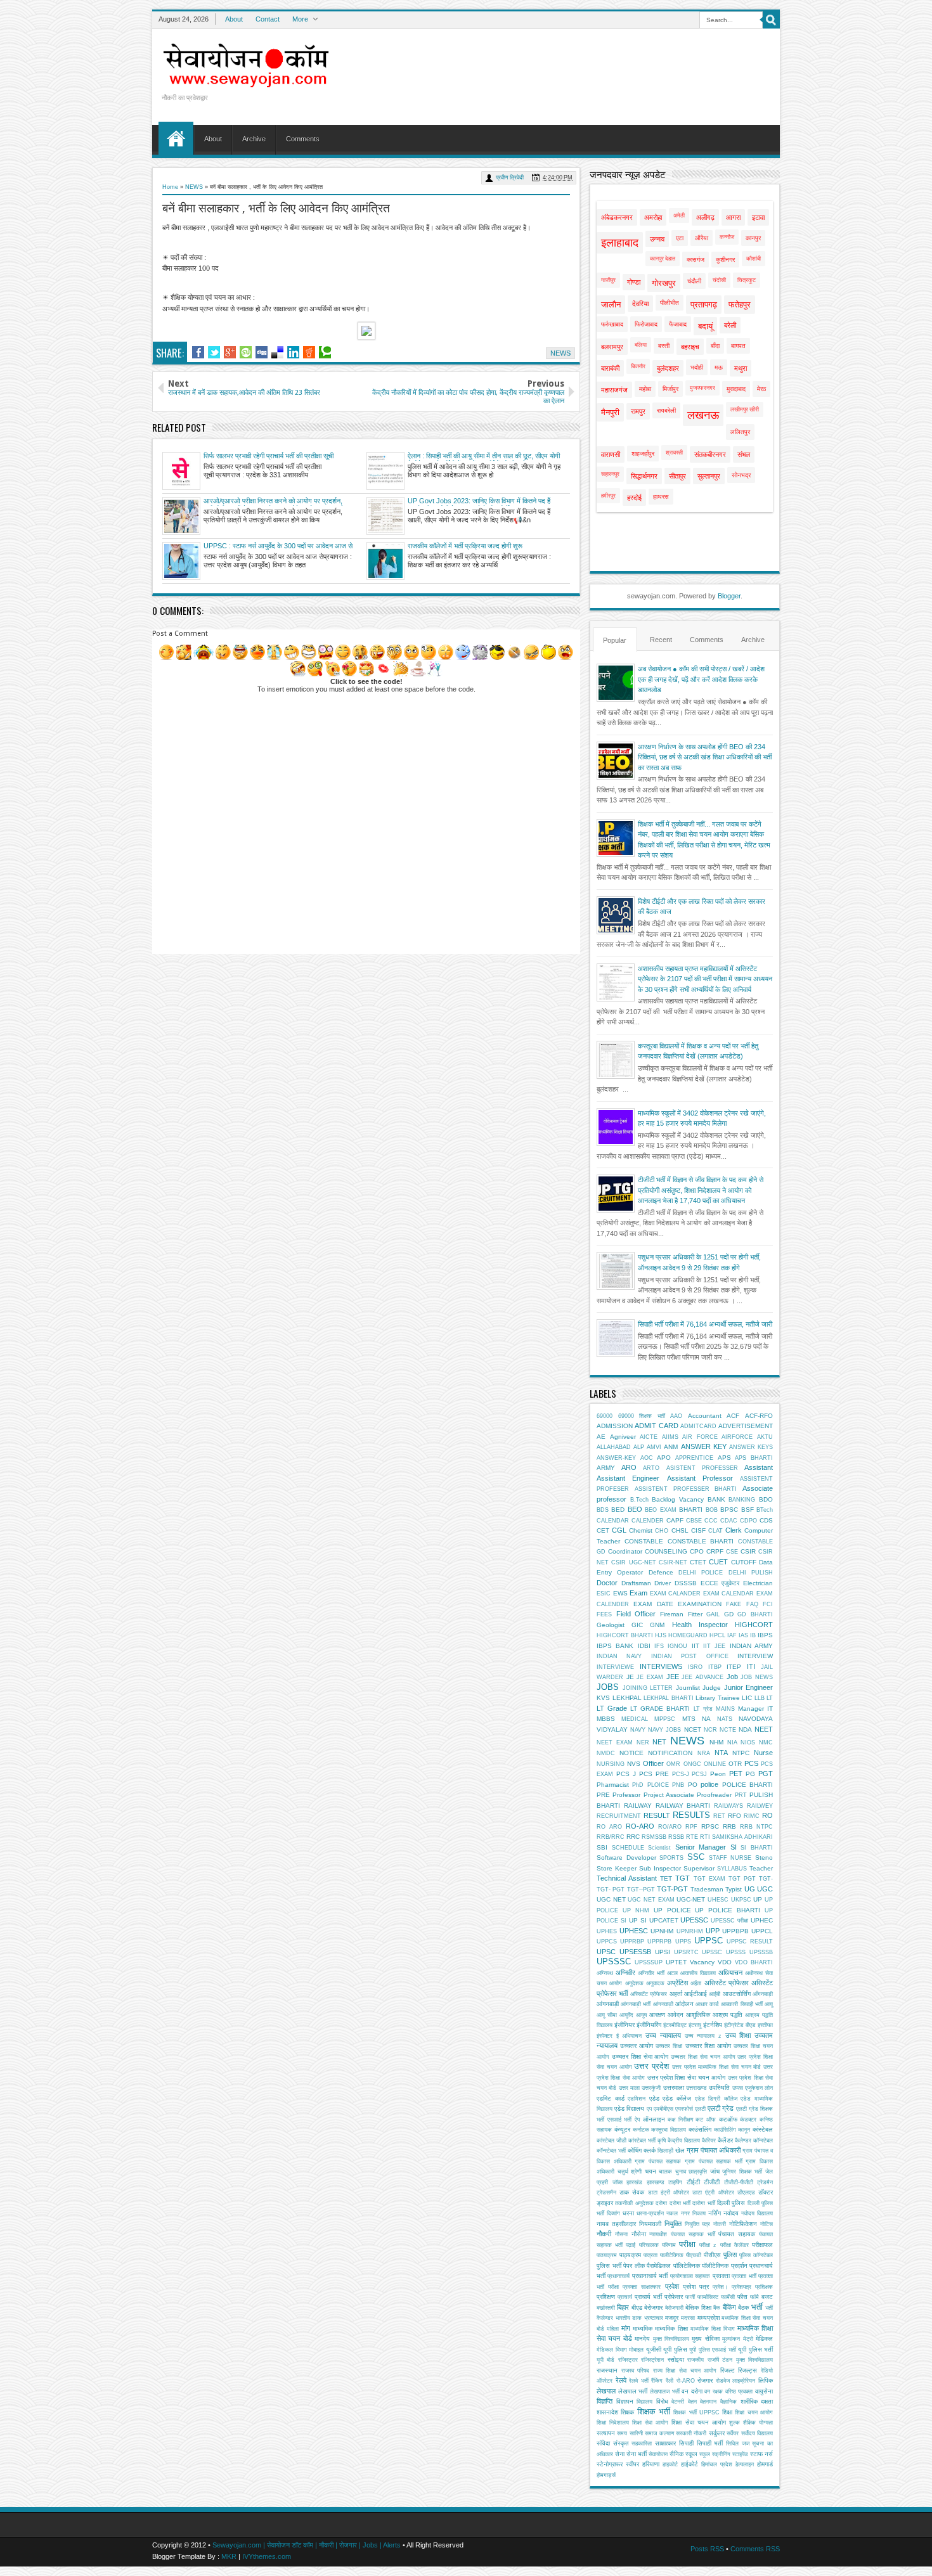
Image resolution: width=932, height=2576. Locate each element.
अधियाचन (730, 1973)
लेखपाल (606, 2391)
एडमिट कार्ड (611, 2098)
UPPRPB (659, 1942)
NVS (634, 1764)
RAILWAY (638, 1806)
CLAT (715, 1531)
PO (693, 1785)
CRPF (715, 1551)
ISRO (695, 1667)
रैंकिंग (657, 2381)
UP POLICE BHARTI (728, 1910)
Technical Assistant (627, 1878)
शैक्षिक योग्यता (758, 2423)
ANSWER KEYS (751, 1447)
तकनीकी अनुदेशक (634, 2203)
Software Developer (626, 1858)
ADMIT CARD (656, 1426)
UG (750, 1889)
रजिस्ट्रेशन (652, 2360)
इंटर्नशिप (713, 2025)
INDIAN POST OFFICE (690, 1656)
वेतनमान (708, 2402)
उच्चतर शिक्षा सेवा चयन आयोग (703, 2057)
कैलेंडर (725, 2140)
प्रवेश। (720, 2287)
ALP (639, 1447)
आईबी (715, 1994)
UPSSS (736, 1952)
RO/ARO (670, 1827)
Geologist (611, 1625)
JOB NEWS (757, 1677)
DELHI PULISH (751, 1573)
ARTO (651, 1468)
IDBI (644, 1646)
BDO (766, 1499)
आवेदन (676, 2015)
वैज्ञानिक (728, 2402)
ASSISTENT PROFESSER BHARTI (686, 1489)
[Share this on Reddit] (309, 352)
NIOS (748, 1742)
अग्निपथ (605, 1973)
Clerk (734, 1530)
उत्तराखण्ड (696, 2088)
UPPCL (762, 1931)
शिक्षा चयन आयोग (754, 2412)
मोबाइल (636, 2350)
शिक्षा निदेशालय (613, 2423)
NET (659, 1742)
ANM (671, 1447)
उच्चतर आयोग (637, 2046)
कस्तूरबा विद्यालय (669, 2130)
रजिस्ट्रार (628, 2360)
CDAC (729, 1521)
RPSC (710, 1826)
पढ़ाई (631, 2245)
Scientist (659, 1848)
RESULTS (691, 1815)
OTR (735, 1764)
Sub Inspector (660, 1868)
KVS (603, 1698)
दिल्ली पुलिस (731, 2203)
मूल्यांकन (731, 2339)
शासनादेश (607, 2412)
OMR (673, 1764)
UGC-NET (691, 1899)
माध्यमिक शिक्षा (671, 2328)
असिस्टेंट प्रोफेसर (727, 1983)
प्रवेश (672, 2286)
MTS (689, 1719)
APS (724, 1458)
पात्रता (650, 2255)
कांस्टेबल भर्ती (642, 2141)
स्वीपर (632, 2464)
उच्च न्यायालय (663, 2035)
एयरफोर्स (684, 2109)
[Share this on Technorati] (325, 352)
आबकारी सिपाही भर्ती (741, 2004)
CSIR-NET (673, 1562)
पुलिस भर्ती (609, 2266)
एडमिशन (637, 2099)
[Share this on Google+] (230, 352)
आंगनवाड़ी (663, 2004)
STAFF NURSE (730, 1858)
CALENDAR (613, 1521)
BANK (716, 1499)
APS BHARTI (754, 1458)
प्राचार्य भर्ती (648, 2297)
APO (664, 1458)
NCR (710, 1730)
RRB (729, 1826)
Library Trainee (718, 1698)
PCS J (626, 1774)
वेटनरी (678, 2402)
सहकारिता (642, 2444)
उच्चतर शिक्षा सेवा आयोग (640, 2057)
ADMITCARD (698, 1426)
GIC (637, 1625)
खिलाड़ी (665, 2151)
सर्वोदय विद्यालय (757, 2433)
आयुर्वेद (626, 2015)
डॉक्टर (766, 2192)
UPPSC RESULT (750, 1942)
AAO (676, 1416)
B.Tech (639, 1500)
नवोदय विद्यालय (757, 2213)
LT (770, 1698)
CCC (711, 1521)
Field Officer (636, 1614)
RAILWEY (760, 1806)
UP (758, 1899)
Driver (663, 1583)
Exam (638, 1593)
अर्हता (696, 1983)
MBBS (606, 1719)
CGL (619, 1530)
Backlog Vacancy (678, 1499)
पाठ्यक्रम (630, 2255)
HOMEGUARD (688, 1635)
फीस (742, 2297)
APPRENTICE (694, 1458)
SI (734, 1847)
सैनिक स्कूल (683, 2454)
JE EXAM (650, 1677)
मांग (626, 2328)
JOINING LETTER (648, 1688)
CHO (662, 1531)
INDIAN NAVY (619, 1656)
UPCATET (664, 1920)
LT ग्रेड (703, 1709)
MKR (229, 2556)
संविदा (603, 2443)
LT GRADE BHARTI (660, 1709)
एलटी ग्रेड (721, 2108)
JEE (673, 1677)
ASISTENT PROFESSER (702, 1468)
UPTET (676, 1962)
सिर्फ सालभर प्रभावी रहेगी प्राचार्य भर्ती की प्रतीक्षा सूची (269, 456)
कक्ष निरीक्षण (680, 2120)
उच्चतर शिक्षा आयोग (708, 2046)
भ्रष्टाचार (654, 2318)
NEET (764, 1729)
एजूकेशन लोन (759, 2088)
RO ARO (609, 1827)
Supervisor (699, 1868)
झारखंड (634, 2182)
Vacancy (702, 1962)
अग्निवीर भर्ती (651, 1973)
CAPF (675, 1520)
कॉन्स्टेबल (763, 2141)
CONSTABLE (644, 1541)
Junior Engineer (749, 1687)
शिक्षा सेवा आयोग (650, 2423)
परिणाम (669, 2245)
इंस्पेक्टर (605, 2036)
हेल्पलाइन (745, 2464)
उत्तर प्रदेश (651, 2066)
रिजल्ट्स (748, 2370)
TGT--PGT (641, 1890)
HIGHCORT (754, 1625)
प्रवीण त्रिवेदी (510, 177)
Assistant (759, 1467)
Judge (712, 1688)
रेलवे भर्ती (639, 2381)
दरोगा (661, 2203)
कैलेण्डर (743, 2141)
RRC (633, 1837)
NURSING (611, 1764)
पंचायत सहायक (737, 2234)
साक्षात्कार (665, 2443)
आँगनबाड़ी (763, 1994)
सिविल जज (738, 2444)
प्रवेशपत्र (741, 2287)
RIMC (752, 1816)
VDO (725, 1962)
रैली (670, 2381)
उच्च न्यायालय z (703, 2036)
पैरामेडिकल (659, 2266)
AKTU (765, 1437)
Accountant (705, 1416)
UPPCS (607, 1942)
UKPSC (741, 1900)
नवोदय (731, 2213)
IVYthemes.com (267, 2556)
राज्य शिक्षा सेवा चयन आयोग (685, 2371)
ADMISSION (615, 1426)
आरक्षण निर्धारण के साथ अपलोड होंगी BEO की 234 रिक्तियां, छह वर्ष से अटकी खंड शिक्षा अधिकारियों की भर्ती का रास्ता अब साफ (705, 757)
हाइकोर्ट (670, 2464)
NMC (766, 1742)
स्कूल (705, 2454)
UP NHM (636, 1910)
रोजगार (705, 2380)
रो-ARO (686, 2381)
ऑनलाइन (654, 2119)
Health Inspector (700, 1625)
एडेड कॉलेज (677, 2098)
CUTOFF (744, 1562)
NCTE (728, 1730)
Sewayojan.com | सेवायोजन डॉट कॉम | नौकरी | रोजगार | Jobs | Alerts (307, 2545)
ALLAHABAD (614, 1447)
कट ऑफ (706, 2120)
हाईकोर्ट (689, 2464)
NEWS (194, 187)
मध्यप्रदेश (709, 2318)
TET (666, 1878)
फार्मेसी (728, 2297)
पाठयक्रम (607, 2255)
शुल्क (735, 2423)
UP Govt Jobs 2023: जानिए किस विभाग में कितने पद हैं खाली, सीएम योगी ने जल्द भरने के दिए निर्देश (479, 501)
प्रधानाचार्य (618, 2276)
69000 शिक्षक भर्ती (642, 1416)
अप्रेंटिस (677, 1983)
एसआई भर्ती (620, 2120)
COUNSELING (666, 1551)
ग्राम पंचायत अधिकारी (714, 2150)
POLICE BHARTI (748, 1785)
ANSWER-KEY (616, 1458)
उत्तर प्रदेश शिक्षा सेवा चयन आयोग (687, 2077)
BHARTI (691, 1510)
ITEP (734, 1667)
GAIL (713, 1614)
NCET (693, 1729)
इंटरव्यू (695, 2025)
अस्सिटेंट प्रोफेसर (649, 1994)
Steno (764, 1858)
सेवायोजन (658, 2454)
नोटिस (767, 2224)
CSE (732, 1552)
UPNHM (662, 1931)
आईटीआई (696, 1994)
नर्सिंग (715, 2213)
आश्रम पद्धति (728, 2015)
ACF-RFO (759, 1416)
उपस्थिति (719, 2088)
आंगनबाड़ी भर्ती (636, 2004)
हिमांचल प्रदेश (717, 2464)
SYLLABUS (732, 1869)
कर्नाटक (641, 2130)
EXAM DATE (653, 1604)
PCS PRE (654, 1774)
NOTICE (631, 1753)
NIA (732, 1742)
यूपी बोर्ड (605, 2360)
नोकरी (720, 2224)
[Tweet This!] (214, 352)
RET (719, 1816)
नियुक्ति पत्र (698, 2224)
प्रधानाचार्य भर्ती (650, 2276)
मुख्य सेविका (705, 2339)
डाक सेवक (632, 2192)
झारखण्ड (656, 2182)
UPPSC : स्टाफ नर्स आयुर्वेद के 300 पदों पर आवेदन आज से (278, 546)
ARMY (606, 1468)
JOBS (608, 1687)
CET (603, 1530)
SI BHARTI (757, 1848)
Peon (718, 1774)
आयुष (641, 2015)
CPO (697, 1551)
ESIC (604, 1594)
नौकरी (604, 2234)
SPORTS (671, 1858)
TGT (683, 1878)
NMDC (606, 1753)
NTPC (741, 1753)
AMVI (654, 1447)
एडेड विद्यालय (629, 2109)
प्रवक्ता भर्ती (744, 2276)
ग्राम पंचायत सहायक (658, 2161)
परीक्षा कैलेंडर (735, 2245)
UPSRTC (686, 1952)
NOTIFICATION (670, 1753)
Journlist (688, 1688)
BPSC (729, 1510)
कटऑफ (728, 2119)
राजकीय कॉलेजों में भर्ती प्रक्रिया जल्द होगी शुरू (465, 546)
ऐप (637, 2120)
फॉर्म (754, 2297)
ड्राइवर (605, 2203)
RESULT (657, 1815)
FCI (768, 1604)
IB (753, 1635)
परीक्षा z (708, 2245)
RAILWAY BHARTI (683, 1806)
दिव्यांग (613, 2213)
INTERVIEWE (615, 1667)
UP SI (638, 1920)
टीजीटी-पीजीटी (739, 2182)
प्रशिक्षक (764, 2287)
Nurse (763, 1753)
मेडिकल (764, 2339)
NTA (721, 1753)
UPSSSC (614, 1961)
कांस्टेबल (763, 2129)
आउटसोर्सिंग (737, 1994)
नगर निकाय (693, 2213)
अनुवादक (655, 1983)
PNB (678, 1785)
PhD (638, 1785)
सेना (620, 2454)
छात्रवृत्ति (698, 2172)
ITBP (715, 1667)
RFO (735, 1816)
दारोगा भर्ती (703, 2203)
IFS (659, 1646)
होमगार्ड (765, 2464)
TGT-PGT (672, 1889)
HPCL (717, 1635)
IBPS (765, 1635)
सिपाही (686, 2443)
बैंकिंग (729, 2307)
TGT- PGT (611, 1890)
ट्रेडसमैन (606, 2193)
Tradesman (707, 1889)
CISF (698, 1530)
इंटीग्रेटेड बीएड (740, 2025)
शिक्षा (727, 2412)
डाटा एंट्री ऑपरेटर (713, 2193)
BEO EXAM (660, 1510)
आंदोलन (684, 2004)
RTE (692, 1837)
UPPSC (709, 1941)
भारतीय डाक (629, 2318)
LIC (747, 1698)
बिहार (623, 2307)
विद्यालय (644, 2402)
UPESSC (694, 1920)
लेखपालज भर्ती (665, 2392)
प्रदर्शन (739, 2266)
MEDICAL (635, 1719)
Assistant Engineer (628, 1478)
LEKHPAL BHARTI (669, 1698)
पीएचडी (694, 2255)
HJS (661, 1635)
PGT (766, 1774)
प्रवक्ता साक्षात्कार (642, 2287)
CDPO (748, 1521)
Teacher (761, 1868)
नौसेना (639, 2234)
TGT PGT (742, 1879)
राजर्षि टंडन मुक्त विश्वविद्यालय (740, 2360)
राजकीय (696, 2360)
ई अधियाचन (629, 2036)
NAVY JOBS (664, 1730)
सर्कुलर (717, 2433)
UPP (713, 1931)
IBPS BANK (615, 1646)
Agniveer (623, 1437)
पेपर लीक (634, 2266)
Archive (254, 139)
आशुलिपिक (698, 2015)
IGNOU (677, 1646)
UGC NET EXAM (651, 1900)
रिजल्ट (728, 2370)
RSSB (676, 1837)
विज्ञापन (625, 2401)
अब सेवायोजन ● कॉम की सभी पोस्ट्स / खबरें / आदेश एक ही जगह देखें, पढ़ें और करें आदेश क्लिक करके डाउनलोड (701, 679)
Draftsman (636, 1583)
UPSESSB (635, 1952)
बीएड (637, 2308)
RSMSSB (654, 1837)
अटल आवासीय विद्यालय (691, 1973)
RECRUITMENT (619, 1816)
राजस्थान (607, 2370)
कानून (744, 2130)
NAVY (638, 1730)
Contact (268, 19)
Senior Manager (701, 1847)
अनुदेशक (634, 1983)
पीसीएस (712, 2255)
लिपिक (766, 2380)
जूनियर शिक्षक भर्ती (742, 2172)
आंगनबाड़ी (608, 2004)
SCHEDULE (628, 1848)
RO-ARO (640, 1826)
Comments (303, 139)
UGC (765, 1889)
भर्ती (757, 2307)
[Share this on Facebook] (198, 352)
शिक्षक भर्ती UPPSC (696, 2412)
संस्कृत (621, 2443)
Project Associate (669, 1795)
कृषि (662, 2141)
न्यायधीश (658, 2234)
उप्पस (738, 2088)
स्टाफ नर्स (761, 2454)
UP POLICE (672, 1910)
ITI (751, 1666)
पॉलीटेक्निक (715, 2266)
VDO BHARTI (754, 1962)
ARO (629, 1467)
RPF (691, 1827)
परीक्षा (687, 2244)
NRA (704, 1753)
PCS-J (681, 1774)
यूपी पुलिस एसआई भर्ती (713, 2350)
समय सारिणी (630, 2433)
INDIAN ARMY (751, 1646)
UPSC (606, 1952)
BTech (765, 1510)
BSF (748, 1510)
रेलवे (621, 2380)
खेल (680, 2150)
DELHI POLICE (701, 1573)
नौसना (621, 2234)
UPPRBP (632, 1942)
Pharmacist (613, 1785)
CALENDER (648, 1521)
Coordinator (625, 1551)
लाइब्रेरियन (744, 2381)
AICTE (649, 1437)
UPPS (683, 1942)
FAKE (734, 1604)
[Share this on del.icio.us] (277, 352)
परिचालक (649, 2245)
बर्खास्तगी (606, 2308)
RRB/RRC (611, 1837)
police (709, 1784)
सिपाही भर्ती (710, 2443)
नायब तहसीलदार (616, 2224)
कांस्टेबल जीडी (612, 2141)
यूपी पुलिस (675, 2349)
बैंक (717, 2308)
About (234, 19)
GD (729, 1614)
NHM (716, 1742)
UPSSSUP (649, 1962)
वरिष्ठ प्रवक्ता (739, 2392)
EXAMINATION (700, 1604)
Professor (626, 1795)
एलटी (700, 2109)
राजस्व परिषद (636, 2371)
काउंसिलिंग (725, 2130)
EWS (620, 1593)
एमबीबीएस (663, 2109)
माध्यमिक (643, 2328)
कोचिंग (635, 2150)
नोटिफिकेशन (743, 2224)
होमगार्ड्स (606, 2475)
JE (630, 1677)
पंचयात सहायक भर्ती (693, 2234)
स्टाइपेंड (740, 2454)
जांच (715, 2171)
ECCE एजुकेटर (720, 1583)
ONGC (692, 1764)
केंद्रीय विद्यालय (684, 2141)
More (300, 19)
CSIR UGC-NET (633, 1562)
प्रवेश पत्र (696, 2287)
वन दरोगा (692, 2391)
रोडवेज (723, 2381)
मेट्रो (748, 2339)
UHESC (718, 1900)
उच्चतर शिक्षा (669, 2046)
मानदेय (642, 2339)
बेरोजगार (653, 2308)
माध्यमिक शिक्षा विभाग (713, 2329)
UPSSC (712, 1952)
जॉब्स (618, 2182)
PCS (751, 1763)
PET (736, 1774)
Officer (653, 1763)
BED (618, 1510)
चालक (665, 2172)
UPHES (607, 1931)
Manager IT (755, 1709)
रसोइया (676, 2360)
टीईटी (693, 2182)
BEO (635, 1509)
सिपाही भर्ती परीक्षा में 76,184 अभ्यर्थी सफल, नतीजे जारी (705, 1324)
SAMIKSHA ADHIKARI (742, 1837)
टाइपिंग (675, 2182)
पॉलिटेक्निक (687, 2266)
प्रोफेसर (674, 2297)
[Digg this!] (262, 352)
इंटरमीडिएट (675, 2025)
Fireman (672, 1614)
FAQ (752, 1604)
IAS (743, 1635)
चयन (650, 2171)
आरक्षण (657, 2015)
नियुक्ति (673, 2224)
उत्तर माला (629, 2088)
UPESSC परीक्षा (729, 1921)
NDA (745, 1729)
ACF (733, 1416)
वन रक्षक (714, 2392)
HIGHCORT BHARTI (625, 1635)
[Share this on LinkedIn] (293, 352)
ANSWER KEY (704, 1446)
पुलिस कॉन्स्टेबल (756, 2255)
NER (643, 1742)
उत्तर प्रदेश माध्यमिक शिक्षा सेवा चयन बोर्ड (717, 2067)
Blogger (729, 596)
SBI (602, 1847)
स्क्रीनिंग (721, 2454)
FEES (604, 1614)
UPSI (663, 1952)
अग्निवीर (625, 1973)
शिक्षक (627, 2412)
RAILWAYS (728, 1806)
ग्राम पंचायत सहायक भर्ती (714, 2161)
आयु (769, 2004)
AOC (647, 1458)
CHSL (680, 1530)
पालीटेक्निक (672, 2255)
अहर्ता (676, 1994)
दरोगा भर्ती (680, 2203)
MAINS (725, 1709)
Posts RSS (707, 2549)
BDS (603, 1510)
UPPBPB (735, 1931)
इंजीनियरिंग (649, 2025)
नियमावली (650, 2224)
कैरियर (709, 2141)
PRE (603, 1795)
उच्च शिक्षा (738, 2035)
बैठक (743, 2308)
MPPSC (665, 1719)
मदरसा (688, 2318)
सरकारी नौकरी (691, 2433)
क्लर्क (650, 2150)
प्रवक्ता (721, 2276)
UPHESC (634, 1931)
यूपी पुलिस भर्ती (755, 2349)
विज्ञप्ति (605, 2401)
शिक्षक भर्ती (654, 2412)
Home (176, 138)
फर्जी (690, 2297)
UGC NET (611, 1899)
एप (649, 2109)
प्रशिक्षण (606, 2297)
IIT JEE (714, 1646)
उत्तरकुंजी (651, 2088)
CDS (766, 1520)
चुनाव (681, 2172)
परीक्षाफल (762, 2245)
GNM (657, 1625)
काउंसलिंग (700, 2129)
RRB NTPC (756, 1827)
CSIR (748, 1551)
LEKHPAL (627, 1698)
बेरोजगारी (674, 2308)
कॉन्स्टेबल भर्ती (611, 2151)
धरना (628, 2213)
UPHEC (762, 1920)
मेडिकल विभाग (612, 2350)
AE (601, 1437)
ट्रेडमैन (765, 2182)
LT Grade (612, 1708)
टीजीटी (712, 2182)
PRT (741, 1795)
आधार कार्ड (707, 2004)
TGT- (766, 1879)
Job (732, 1677)
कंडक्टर (748, 2120)
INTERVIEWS (661, 1666)
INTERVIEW (755, 1656)
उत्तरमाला (674, 2088)
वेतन (692, 2402)
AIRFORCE (737, 1437)
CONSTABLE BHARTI (701, 1541)
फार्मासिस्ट (708, 2297)
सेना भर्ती (637, 2454)
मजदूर (672, 2318)
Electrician (758, 1583)
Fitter (695, 1614)
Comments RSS (755, 2549)
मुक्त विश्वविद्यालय (671, 2339)
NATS (725, 1719)
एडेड (654, 2098)
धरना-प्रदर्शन (650, 2213)
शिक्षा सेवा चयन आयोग (698, 2422)
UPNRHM (690, 1931)
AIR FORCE (700, 1437)
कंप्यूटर (622, 2129)
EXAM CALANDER (676, 1594)
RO (767, 1815)
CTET (698, 1562)
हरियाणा (651, 2464)
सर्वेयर (733, 2433)
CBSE (694, 1521)
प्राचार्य (625, 2297)
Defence (661, 1572)
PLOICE (658, 1785)
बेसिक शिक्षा (698, 2308)
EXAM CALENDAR (729, 1594)
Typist (734, 1889)
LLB (760, 1698)
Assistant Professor (700, 1478)
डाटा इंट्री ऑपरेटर (669, 2193)
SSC (696, 1857)
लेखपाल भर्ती (633, 2391)
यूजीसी (654, 2349)
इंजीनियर (625, 2025)
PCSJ (699, 1774)
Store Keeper (617, 1868)
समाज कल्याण (659, 2433)
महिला (613, 2329)
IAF (732, 1635)
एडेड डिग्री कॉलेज (716, 2099)
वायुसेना (764, 2391)
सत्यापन (606, 2433)
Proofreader (714, 1795)
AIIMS (670, 1437)
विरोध (662, 2401)
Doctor (607, 1583)
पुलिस (730, 2255)
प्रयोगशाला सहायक (690, 2276)
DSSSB (686, 1583)
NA (706, 1719)
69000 (605, 1416)
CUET (718, 1562)
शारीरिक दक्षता (757, 2401)
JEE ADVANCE (702, 1677)
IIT (696, 1646)
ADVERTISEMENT (746, 1426)
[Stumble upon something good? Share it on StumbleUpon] (246, 352)
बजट (767, 2297)
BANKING (742, 1500)
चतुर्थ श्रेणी (630, 2172)
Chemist (641, 1530)
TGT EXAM (709, 1879)
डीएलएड (746, 2193)
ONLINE (715, 1764)
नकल (672, 2213)
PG (750, 1774)
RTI (705, 1837)
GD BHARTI (755, 1614)
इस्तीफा (765, 2025)
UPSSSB (761, 1952)
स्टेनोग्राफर (610, 2464)
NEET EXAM (615, 1742)
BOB (712, 1510)
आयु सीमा (607, 2015)
